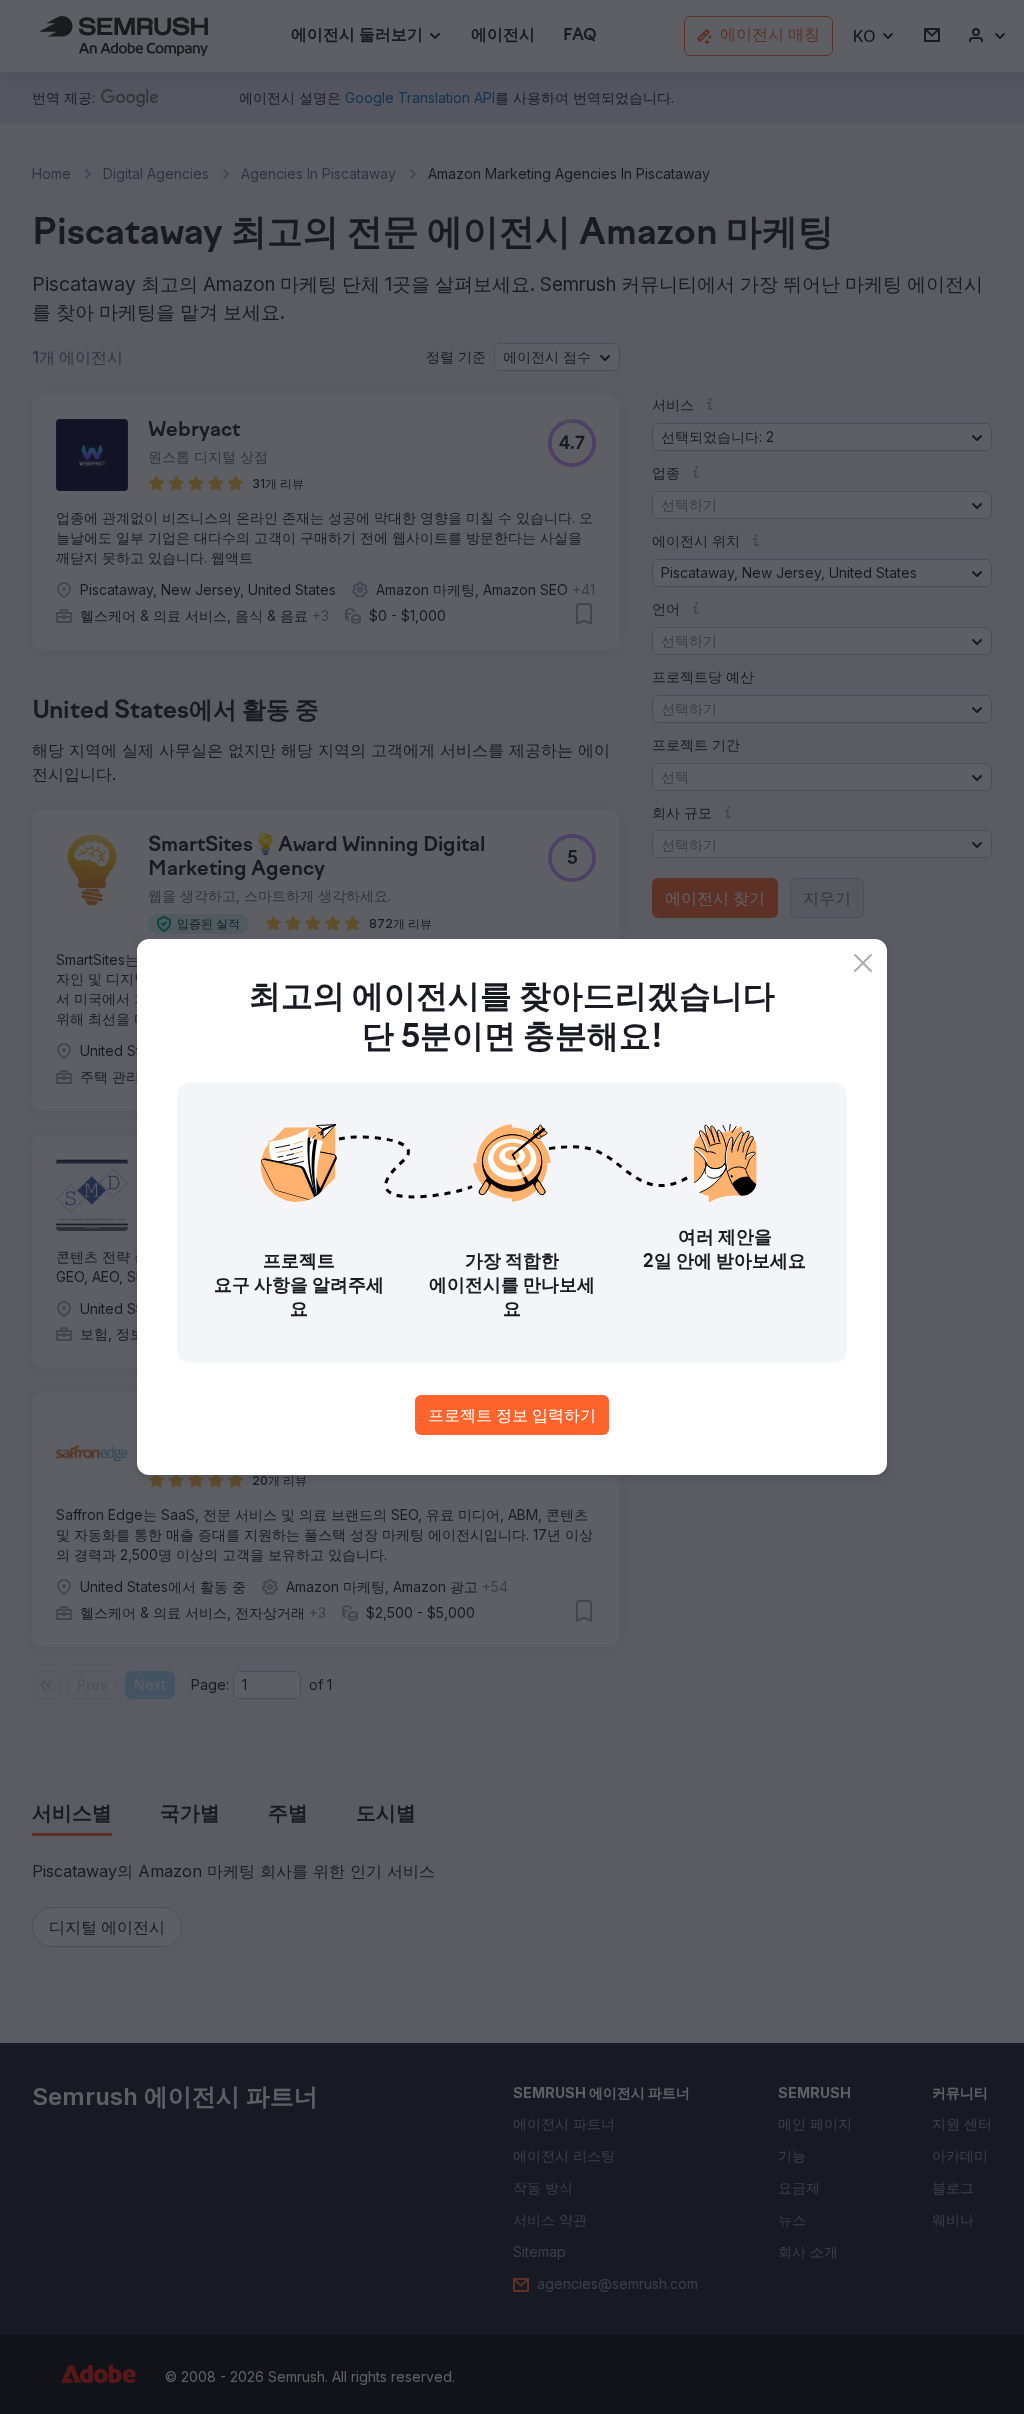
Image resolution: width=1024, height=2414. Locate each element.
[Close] (863, 963)
